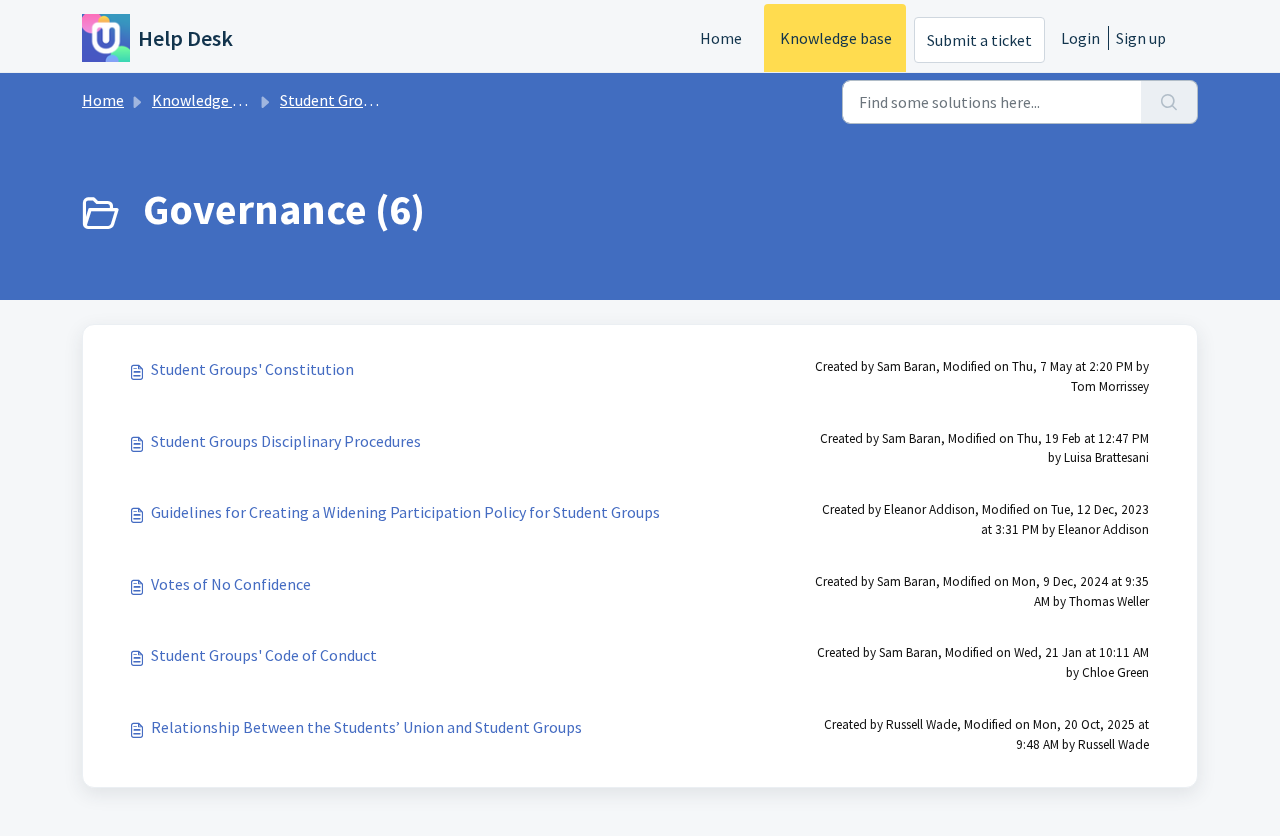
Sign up (1141, 38)
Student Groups (333, 100)
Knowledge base (836, 38)
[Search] (1169, 102)
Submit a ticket (979, 40)
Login (1080, 38)
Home (721, 38)
